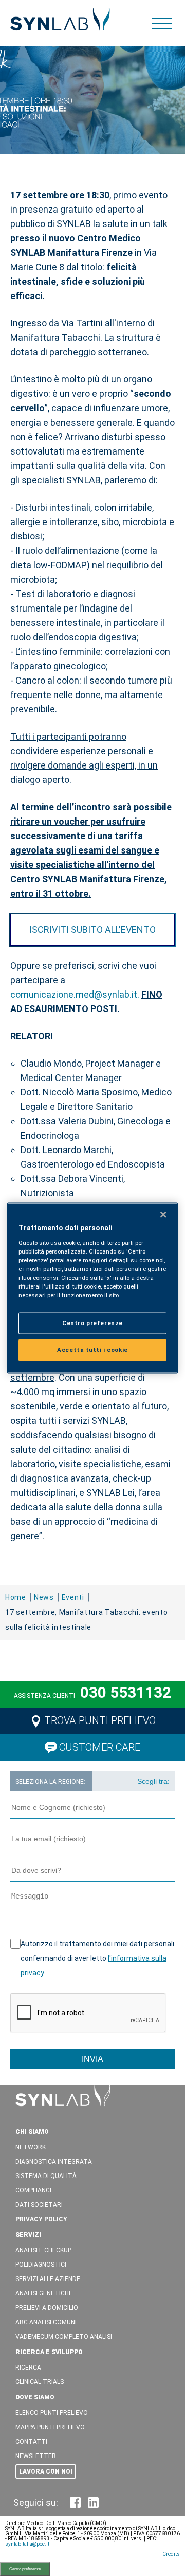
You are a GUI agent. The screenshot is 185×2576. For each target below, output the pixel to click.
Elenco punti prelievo (52, 2413)
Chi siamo (32, 2132)
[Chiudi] (163, 1215)
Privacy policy (41, 2219)
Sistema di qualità (46, 2176)
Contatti (31, 2442)
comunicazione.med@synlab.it (74, 994)
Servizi (28, 2235)
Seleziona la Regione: (50, 1782)
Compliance (34, 2190)
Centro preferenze (25, 2569)
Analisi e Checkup (43, 2250)
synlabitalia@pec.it (27, 2544)
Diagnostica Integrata (54, 2162)
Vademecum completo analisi (64, 2337)
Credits (171, 2554)
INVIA (92, 2059)
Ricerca (28, 2368)
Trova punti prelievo (100, 1720)
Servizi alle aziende (48, 2279)
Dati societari (39, 2205)
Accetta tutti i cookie (92, 1350)
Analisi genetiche (44, 2293)
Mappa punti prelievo (50, 2427)
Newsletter (36, 2456)
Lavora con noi (46, 2471)
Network (31, 2147)
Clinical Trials (40, 2382)
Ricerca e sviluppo (49, 2352)
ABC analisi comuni (46, 2322)
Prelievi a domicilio (47, 2308)
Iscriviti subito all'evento (92, 929)
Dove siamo (35, 2397)
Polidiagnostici (41, 2265)
